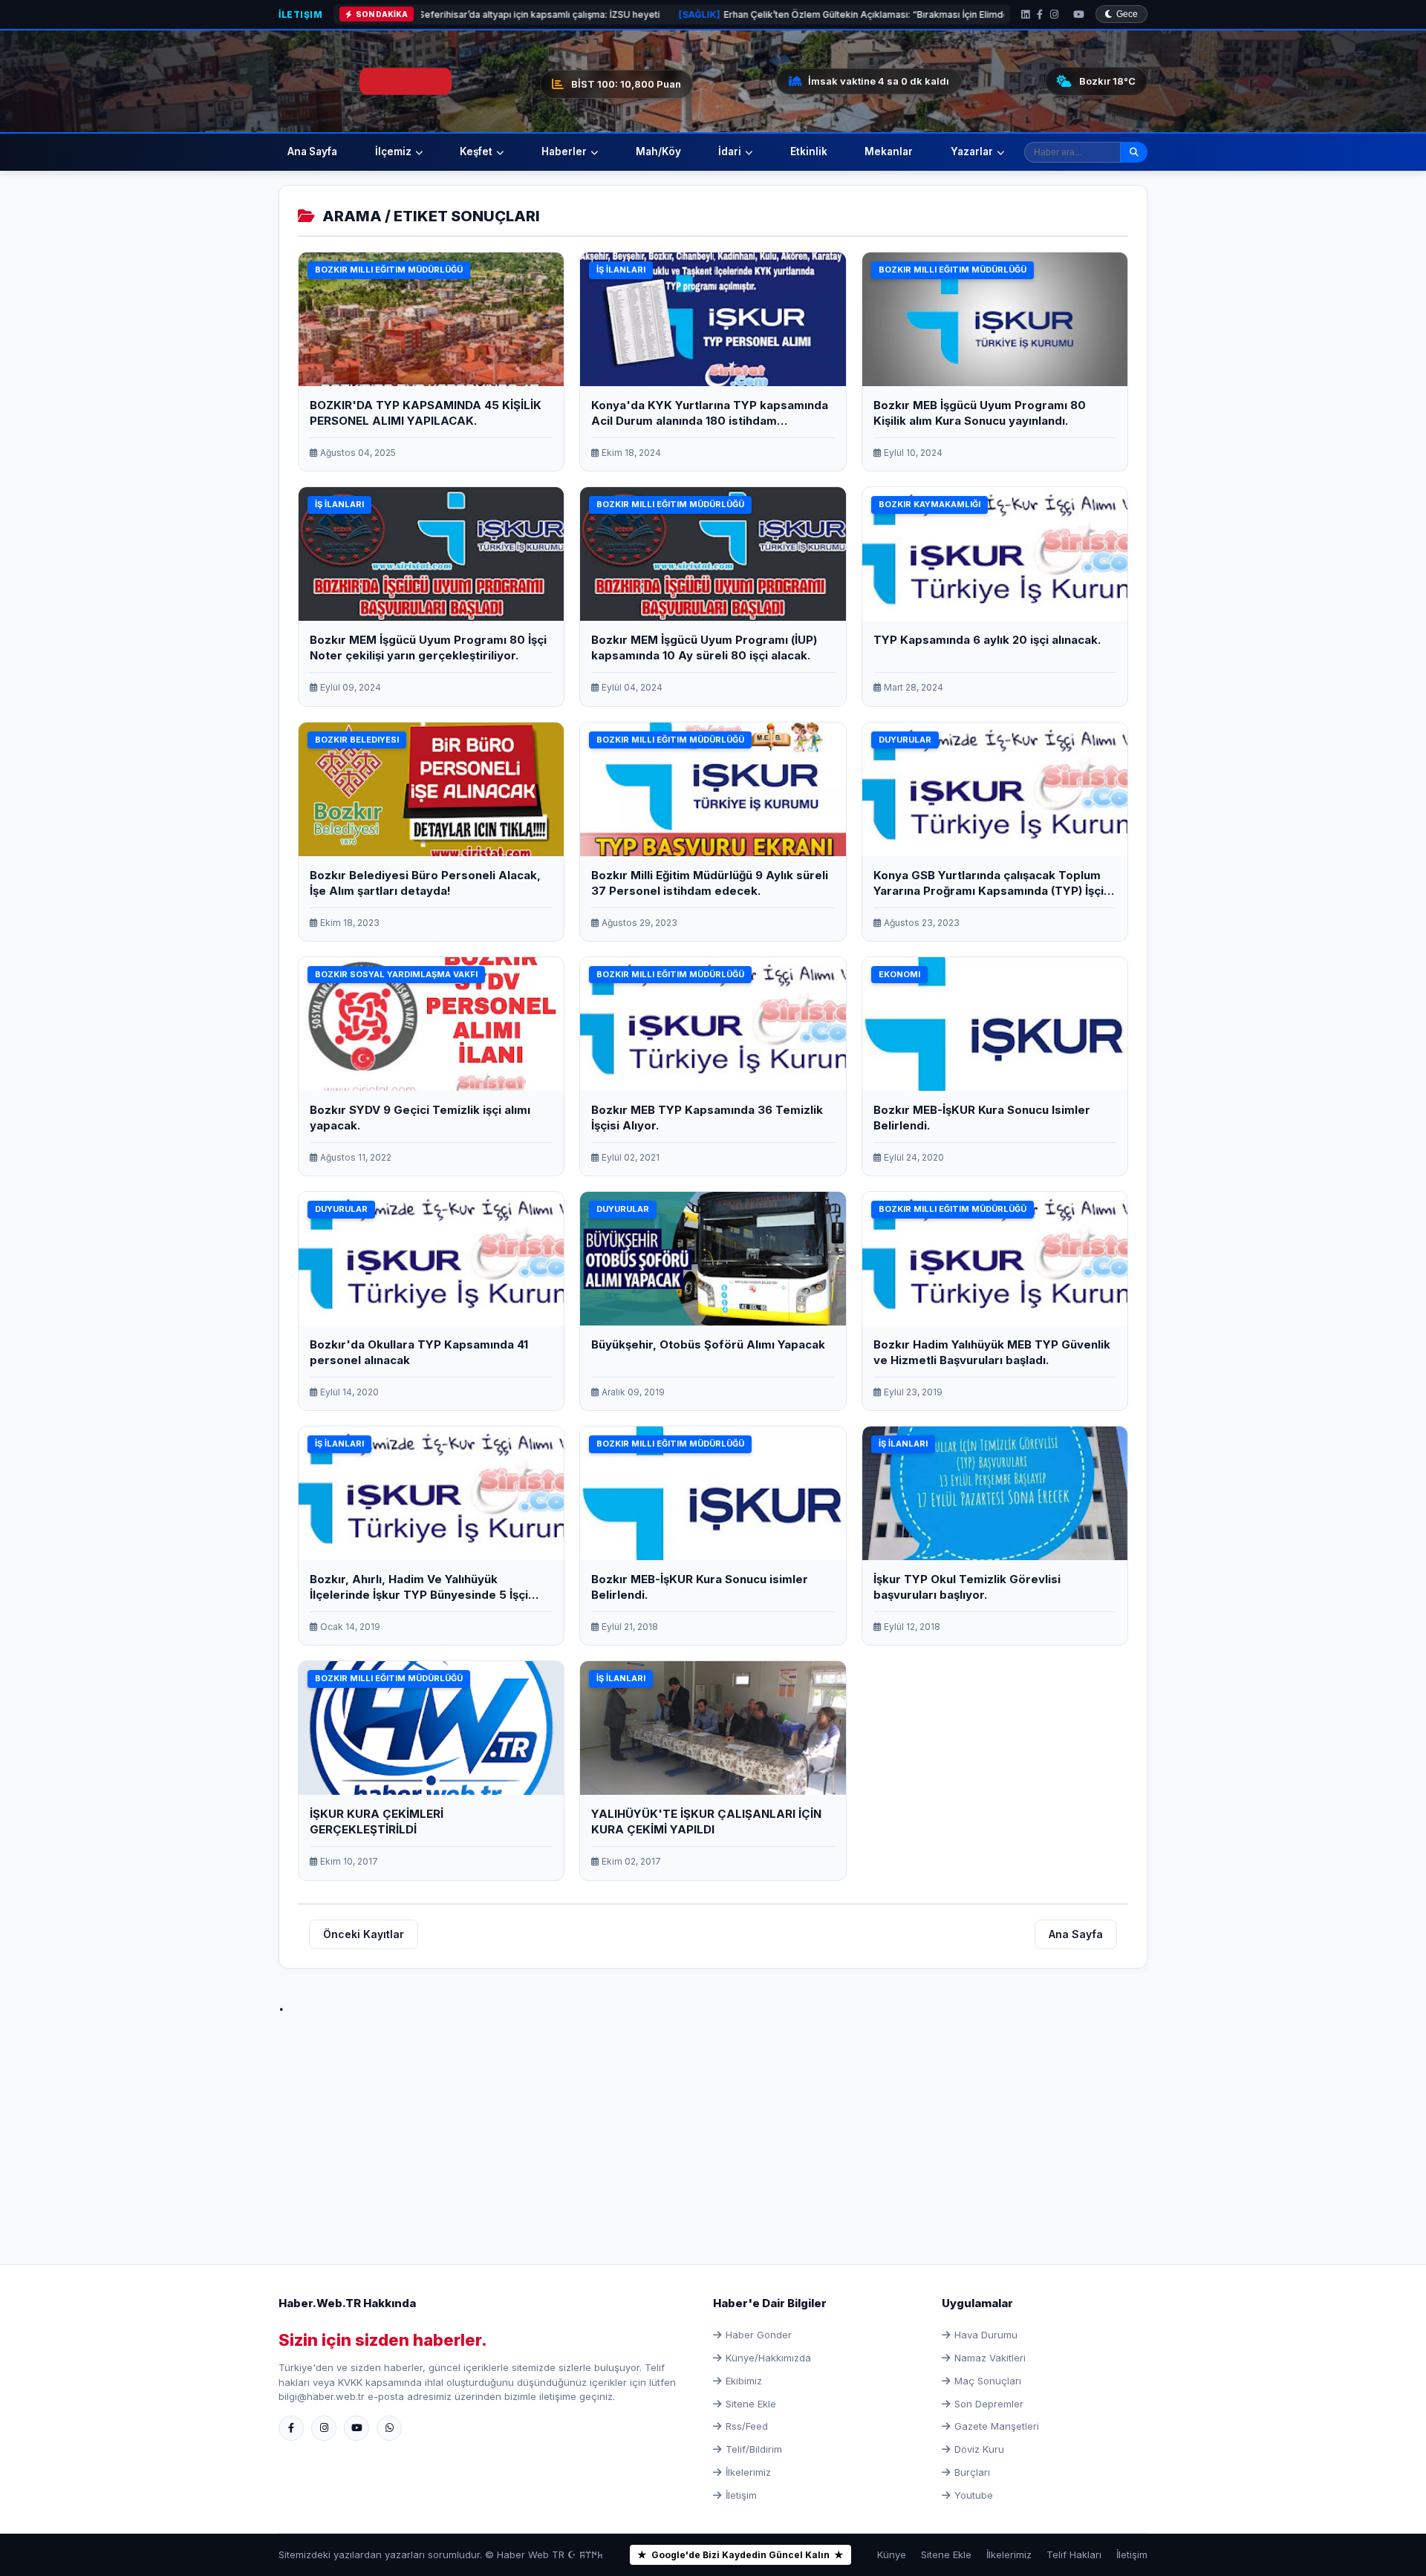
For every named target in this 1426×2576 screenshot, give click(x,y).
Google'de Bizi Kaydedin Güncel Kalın (740, 2555)
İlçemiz (393, 151)
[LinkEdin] (1025, 14)
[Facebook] (1040, 14)
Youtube (974, 2495)
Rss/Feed (747, 2426)
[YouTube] (1079, 14)
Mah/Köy (658, 151)
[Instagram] (1054, 14)
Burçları (972, 2472)
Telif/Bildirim (754, 2449)
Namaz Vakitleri (990, 2358)
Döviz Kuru (979, 2449)
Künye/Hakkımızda (768, 2358)
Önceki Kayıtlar (364, 1934)
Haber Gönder (759, 2335)
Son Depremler (989, 2404)
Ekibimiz (744, 2381)
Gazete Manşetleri (997, 2426)
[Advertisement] (713, 2123)
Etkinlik (809, 151)
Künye (892, 2554)
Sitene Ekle (751, 2404)
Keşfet (476, 151)
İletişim (300, 14)
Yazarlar (972, 151)
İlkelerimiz (748, 2472)
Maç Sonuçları (988, 2381)
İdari (730, 151)
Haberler (564, 151)
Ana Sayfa (312, 151)
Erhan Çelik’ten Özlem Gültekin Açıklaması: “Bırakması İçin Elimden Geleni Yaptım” (709, 14)
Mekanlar (889, 151)
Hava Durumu (986, 2335)
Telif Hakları (1074, 2554)
